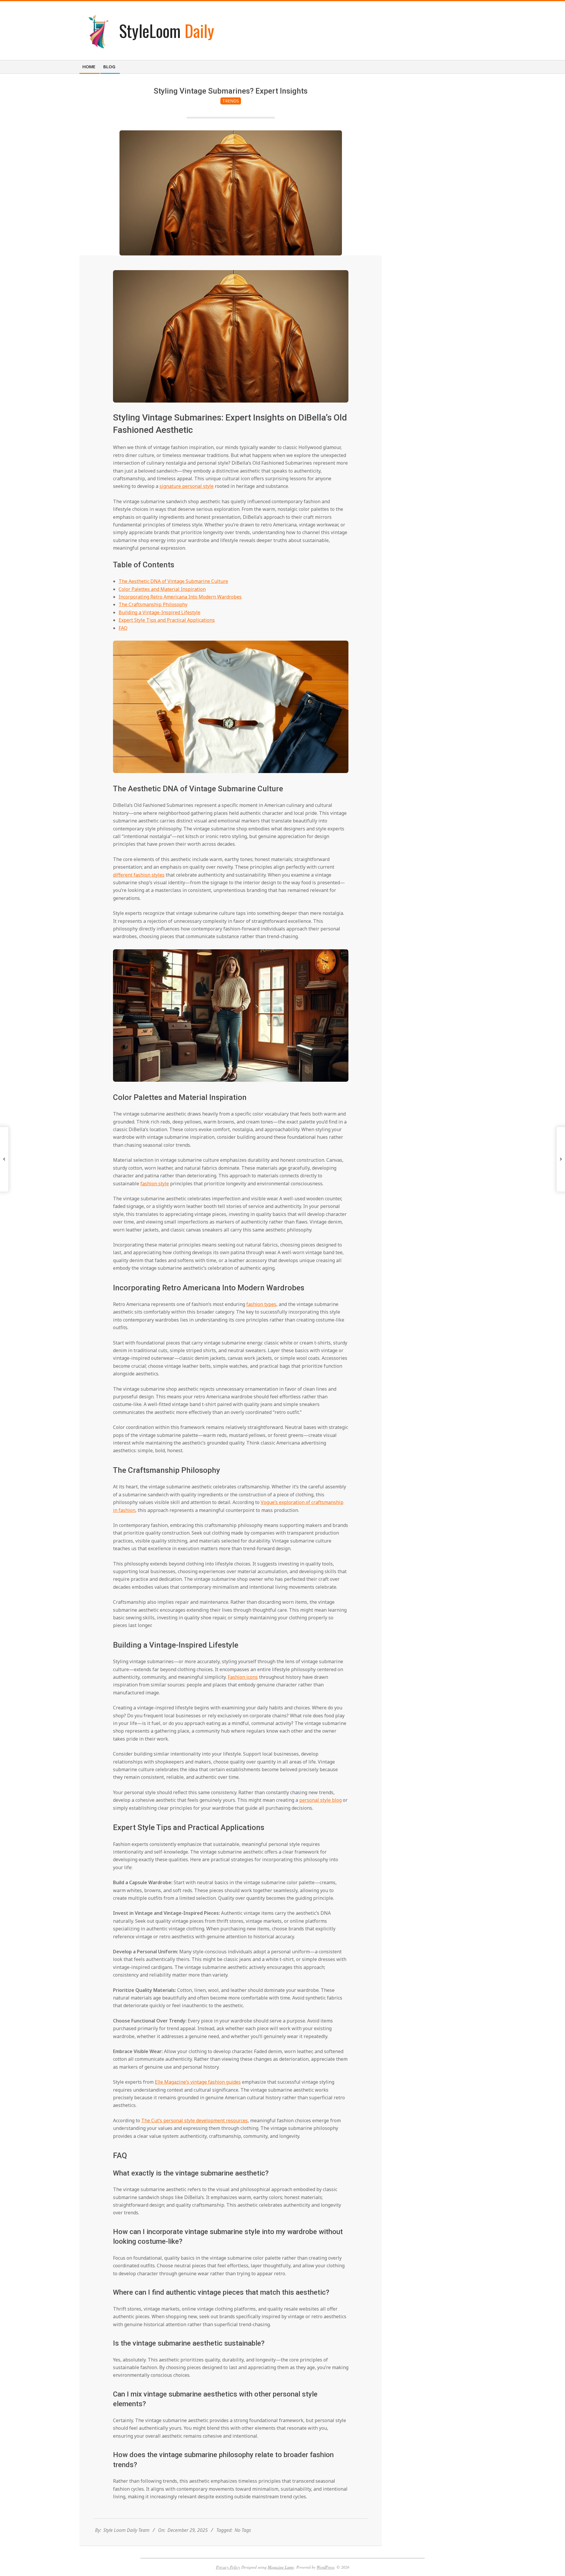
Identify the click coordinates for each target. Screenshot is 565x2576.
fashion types (261, 1304)
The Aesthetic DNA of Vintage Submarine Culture (173, 581)
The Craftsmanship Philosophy (153, 604)
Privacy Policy (228, 2567)
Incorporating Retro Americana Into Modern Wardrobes (180, 597)
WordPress (325, 2567)
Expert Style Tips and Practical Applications (167, 620)
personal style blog (320, 1800)
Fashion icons (243, 1677)
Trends (231, 101)
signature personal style (187, 486)
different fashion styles (139, 875)
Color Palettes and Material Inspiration (162, 589)
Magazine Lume (281, 2567)
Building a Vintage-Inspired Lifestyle (159, 612)
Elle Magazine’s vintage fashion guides (198, 2082)
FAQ (123, 628)
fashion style (155, 1184)
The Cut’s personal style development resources (195, 2120)
